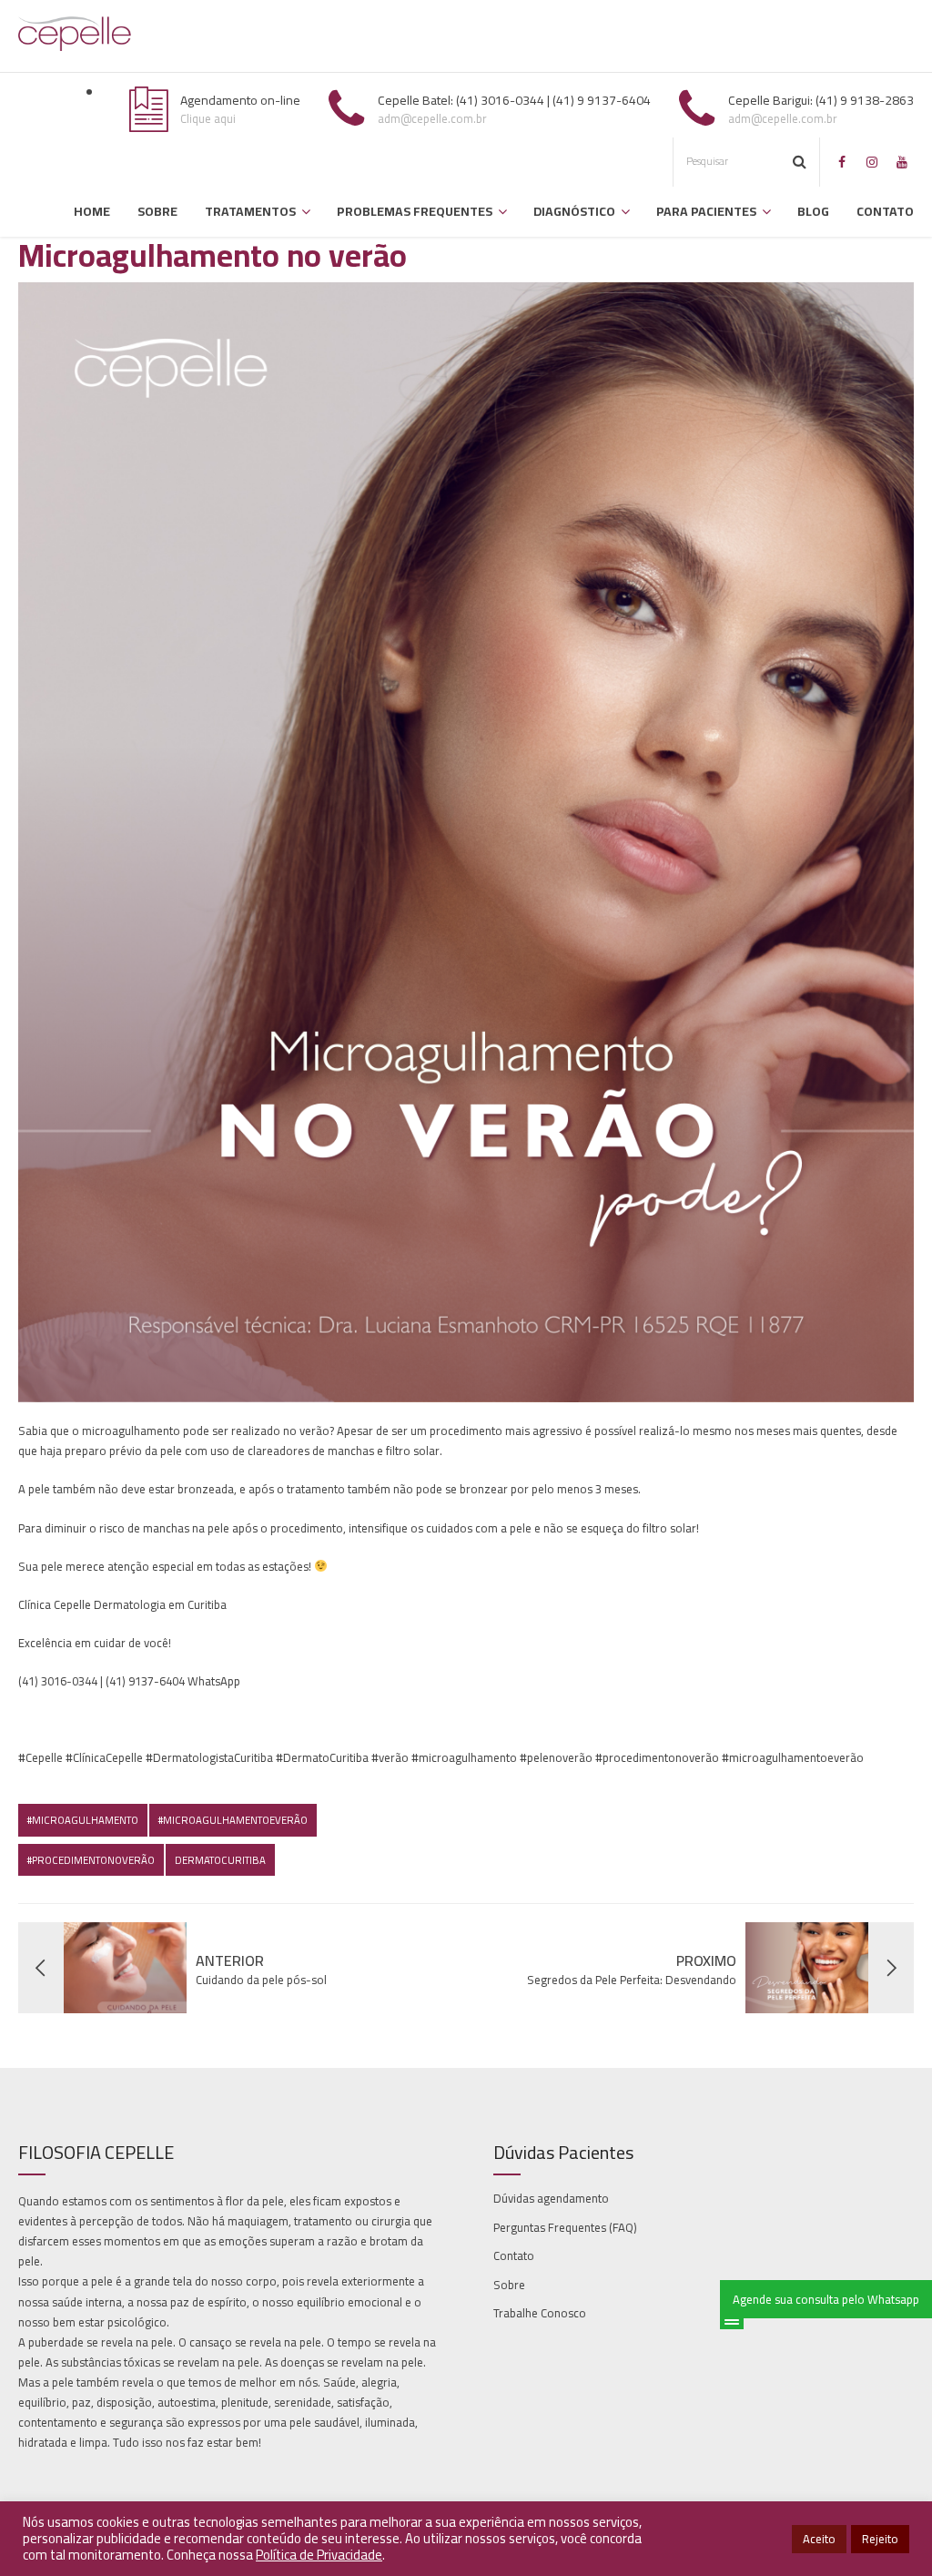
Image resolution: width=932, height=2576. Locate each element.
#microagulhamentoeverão (233, 1820)
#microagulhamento (83, 1820)
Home (92, 211)
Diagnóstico (574, 211)
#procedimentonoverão (91, 1860)
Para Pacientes (706, 211)
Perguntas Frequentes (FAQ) (565, 2227)
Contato (885, 211)
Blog (813, 211)
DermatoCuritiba (220, 1860)
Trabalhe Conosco (540, 2313)
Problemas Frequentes (415, 211)
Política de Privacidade (319, 2555)
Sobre (157, 211)
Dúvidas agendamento (551, 2198)
